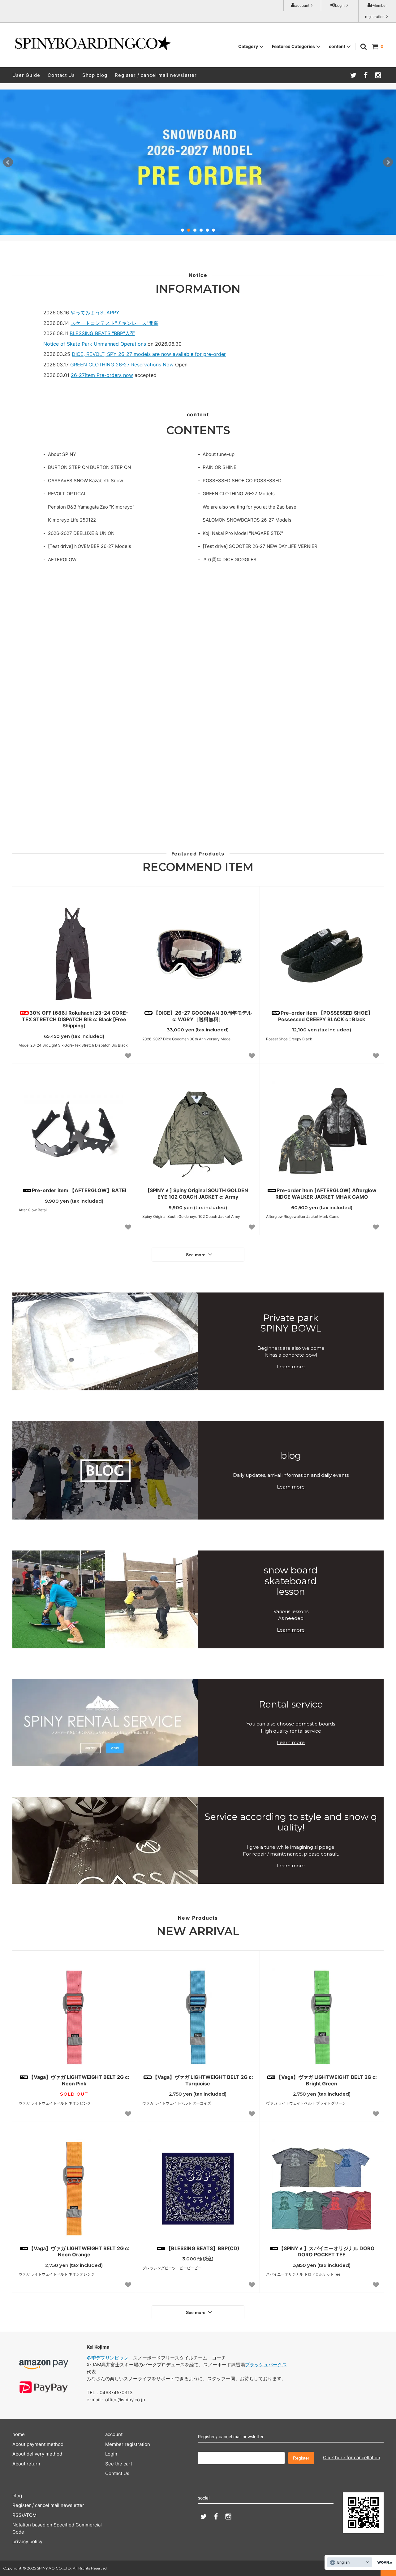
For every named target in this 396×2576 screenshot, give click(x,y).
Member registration (376, 11)
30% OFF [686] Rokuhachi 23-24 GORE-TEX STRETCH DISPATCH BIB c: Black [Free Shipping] (75, 1019)
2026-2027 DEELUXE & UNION (81, 533)
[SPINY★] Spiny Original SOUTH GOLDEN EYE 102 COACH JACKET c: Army (198, 1194)
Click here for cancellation (352, 2458)
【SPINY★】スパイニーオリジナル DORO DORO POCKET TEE (327, 2252)
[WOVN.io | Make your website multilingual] (384, 2563)
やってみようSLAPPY (95, 313)
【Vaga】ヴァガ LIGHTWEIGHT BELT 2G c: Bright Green (327, 2080)
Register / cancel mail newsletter (156, 75)
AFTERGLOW (62, 560)
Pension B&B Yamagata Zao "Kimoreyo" (91, 507)
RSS (17, 2515)
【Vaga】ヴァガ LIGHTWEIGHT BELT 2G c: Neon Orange (79, 2252)
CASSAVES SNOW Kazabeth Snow (86, 481)
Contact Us (61, 75)
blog (17, 2496)
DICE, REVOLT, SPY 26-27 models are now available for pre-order (149, 354)
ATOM (30, 2515)
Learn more (291, 1367)
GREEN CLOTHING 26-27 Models (239, 494)
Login (340, 5)
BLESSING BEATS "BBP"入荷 (102, 333)
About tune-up (219, 454)
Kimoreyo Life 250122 (72, 520)
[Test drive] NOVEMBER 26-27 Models (90, 546)
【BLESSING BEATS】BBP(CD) (203, 2248)
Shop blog (95, 75)
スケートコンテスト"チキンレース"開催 (114, 323)
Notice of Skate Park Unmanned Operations (95, 344)
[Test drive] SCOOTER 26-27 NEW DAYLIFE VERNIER (260, 546)
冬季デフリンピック (108, 2358)
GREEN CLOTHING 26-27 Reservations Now (122, 365)
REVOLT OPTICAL (67, 494)
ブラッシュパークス (266, 2365)
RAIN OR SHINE (220, 467)
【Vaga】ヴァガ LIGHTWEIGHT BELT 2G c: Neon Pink (79, 2080)
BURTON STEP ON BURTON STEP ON (89, 467)
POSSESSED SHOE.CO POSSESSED (242, 481)
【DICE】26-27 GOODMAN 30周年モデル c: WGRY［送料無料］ (203, 1016)
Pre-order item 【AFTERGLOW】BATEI (79, 1190)
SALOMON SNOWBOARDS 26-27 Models (247, 520)
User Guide (26, 75)
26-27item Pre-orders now (102, 375)
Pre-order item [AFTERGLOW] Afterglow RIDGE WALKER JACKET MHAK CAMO (326, 1194)
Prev (8, 162)
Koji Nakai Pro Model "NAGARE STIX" (243, 533)
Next (388, 162)
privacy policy (27, 2541)
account (302, 5)
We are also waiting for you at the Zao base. (250, 507)
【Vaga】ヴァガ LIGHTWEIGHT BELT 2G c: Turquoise (203, 2080)
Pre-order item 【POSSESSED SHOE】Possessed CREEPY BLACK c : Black (325, 1016)
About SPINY (62, 454)
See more (196, 1255)
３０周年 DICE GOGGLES (230, 560)
